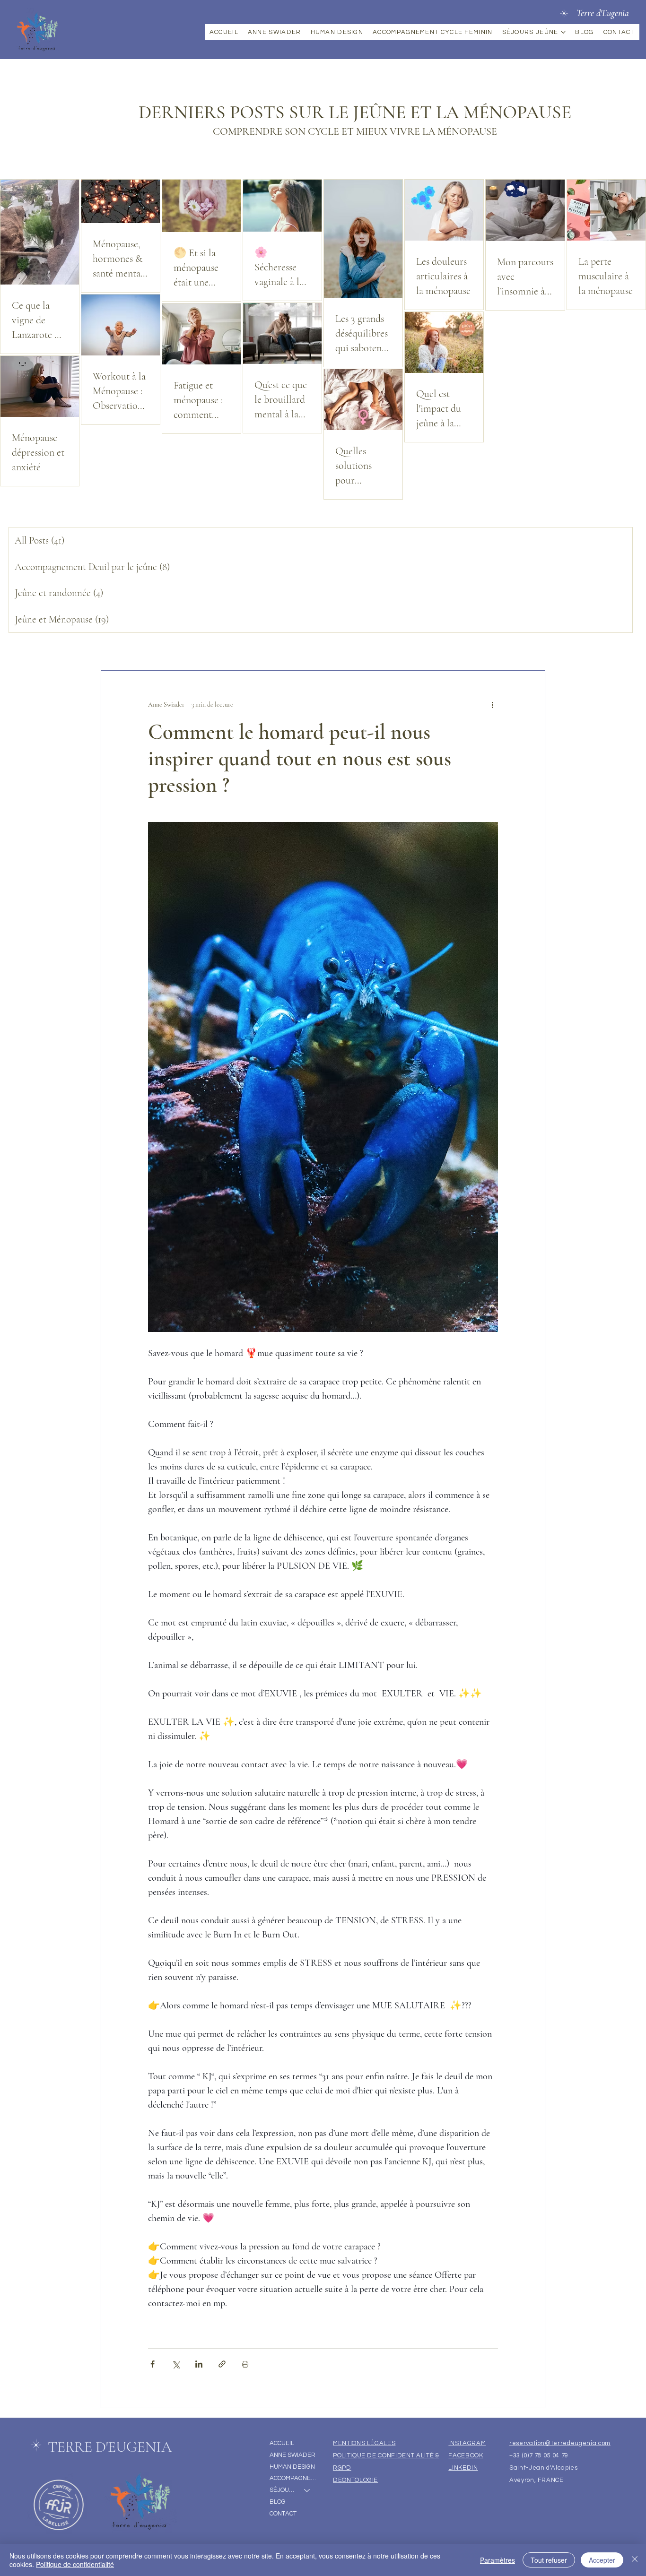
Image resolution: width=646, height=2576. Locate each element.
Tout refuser (549, 2560)
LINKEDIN (463, 2468)
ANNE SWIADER (292, 2455)
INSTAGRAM (467, 2443)
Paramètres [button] (498, 2560)
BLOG (278, 2502)
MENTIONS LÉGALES (364, 2443)
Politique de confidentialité (75, 2564)
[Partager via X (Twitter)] (176, 2364)
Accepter (602, 2560)
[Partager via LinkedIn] (199, 2364)
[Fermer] (635, 2560)
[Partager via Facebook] (153, 2364)
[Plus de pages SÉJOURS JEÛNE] (563, 32)
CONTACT (283, 2514)
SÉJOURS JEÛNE (282, 2490)
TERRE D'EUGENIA (110, 2447)
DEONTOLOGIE (355, 2480)
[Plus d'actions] (492, 705)
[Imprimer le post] (245, 2364)
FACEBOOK (466, 2455)
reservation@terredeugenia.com (560, 2443)
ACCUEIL (282, 2443)
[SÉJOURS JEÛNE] (307, 2490)
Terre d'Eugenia (603, 13)
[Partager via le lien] (222, 2364)
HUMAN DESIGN (292, 2467)
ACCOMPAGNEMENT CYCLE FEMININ (294, 2478)
